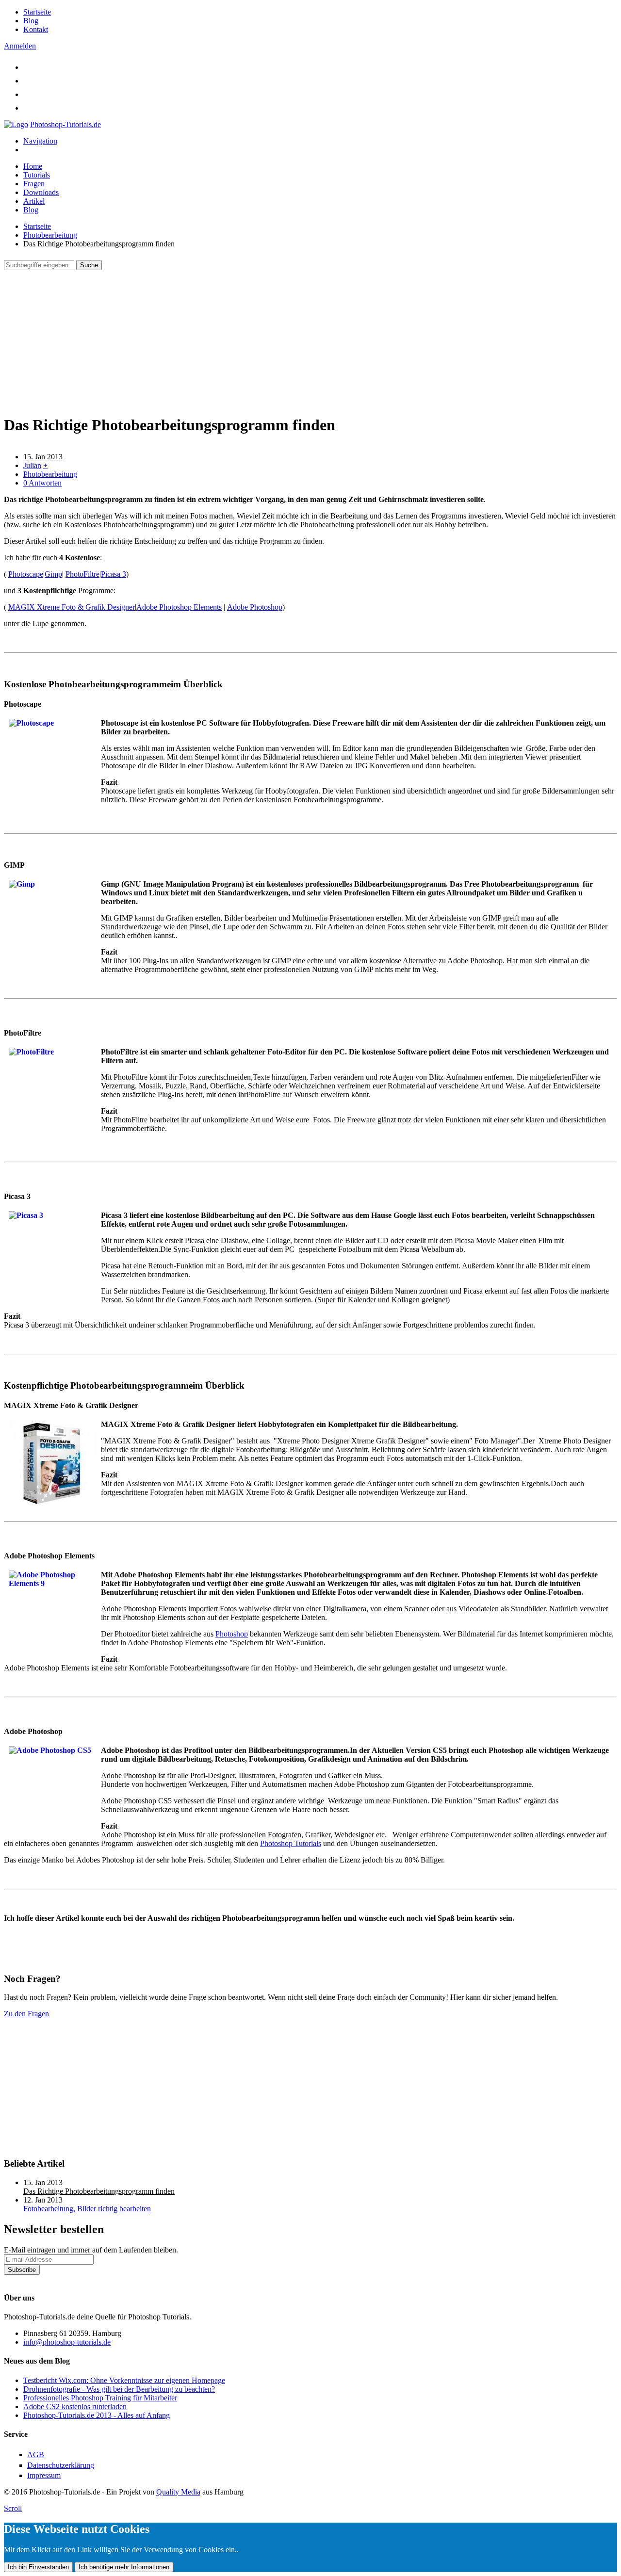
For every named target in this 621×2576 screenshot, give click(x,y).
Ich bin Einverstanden (38, 2567)
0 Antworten (42, 483)
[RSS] (29, 108)
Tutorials (37, 175)
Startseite (37, 12)
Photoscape (26, 574)
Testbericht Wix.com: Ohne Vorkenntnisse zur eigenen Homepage (124, 2380)
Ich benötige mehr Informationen (124, 2567)
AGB (36, 2454)
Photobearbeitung (50, 235)
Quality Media (178, 2492)
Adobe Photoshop (255, 607)
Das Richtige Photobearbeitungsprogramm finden (99, 2191)
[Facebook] (29, 81)
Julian (32, 465)
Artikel (34, 201)
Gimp (53, 574)
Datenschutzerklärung (37, 2279)
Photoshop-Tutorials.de (65, 124)
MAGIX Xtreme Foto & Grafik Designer (72, 607)
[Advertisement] (295, 338)
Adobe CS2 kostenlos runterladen (75, 2406)
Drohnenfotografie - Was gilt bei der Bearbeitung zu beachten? (119, 2389)
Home (33, 166)
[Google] (29, 94)
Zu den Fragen (26, 2014)
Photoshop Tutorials (291, 1843)
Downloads (41, 192)
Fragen (34, 184)
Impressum (44, 2475)
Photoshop (232, 1634)
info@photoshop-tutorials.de (67, 2342)
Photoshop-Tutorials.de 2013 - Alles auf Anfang (97, 2415)
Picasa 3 (114, 574)
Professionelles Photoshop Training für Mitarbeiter (100, 2398)
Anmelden (20, 46)
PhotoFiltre (82, 574)
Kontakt (36, 29)
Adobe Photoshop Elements (179, 607)
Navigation (40, 141)
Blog (31, 21)
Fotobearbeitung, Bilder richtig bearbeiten (87, 2209)
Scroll (13, 2508)
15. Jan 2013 (43, 457)
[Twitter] (29, 67)
